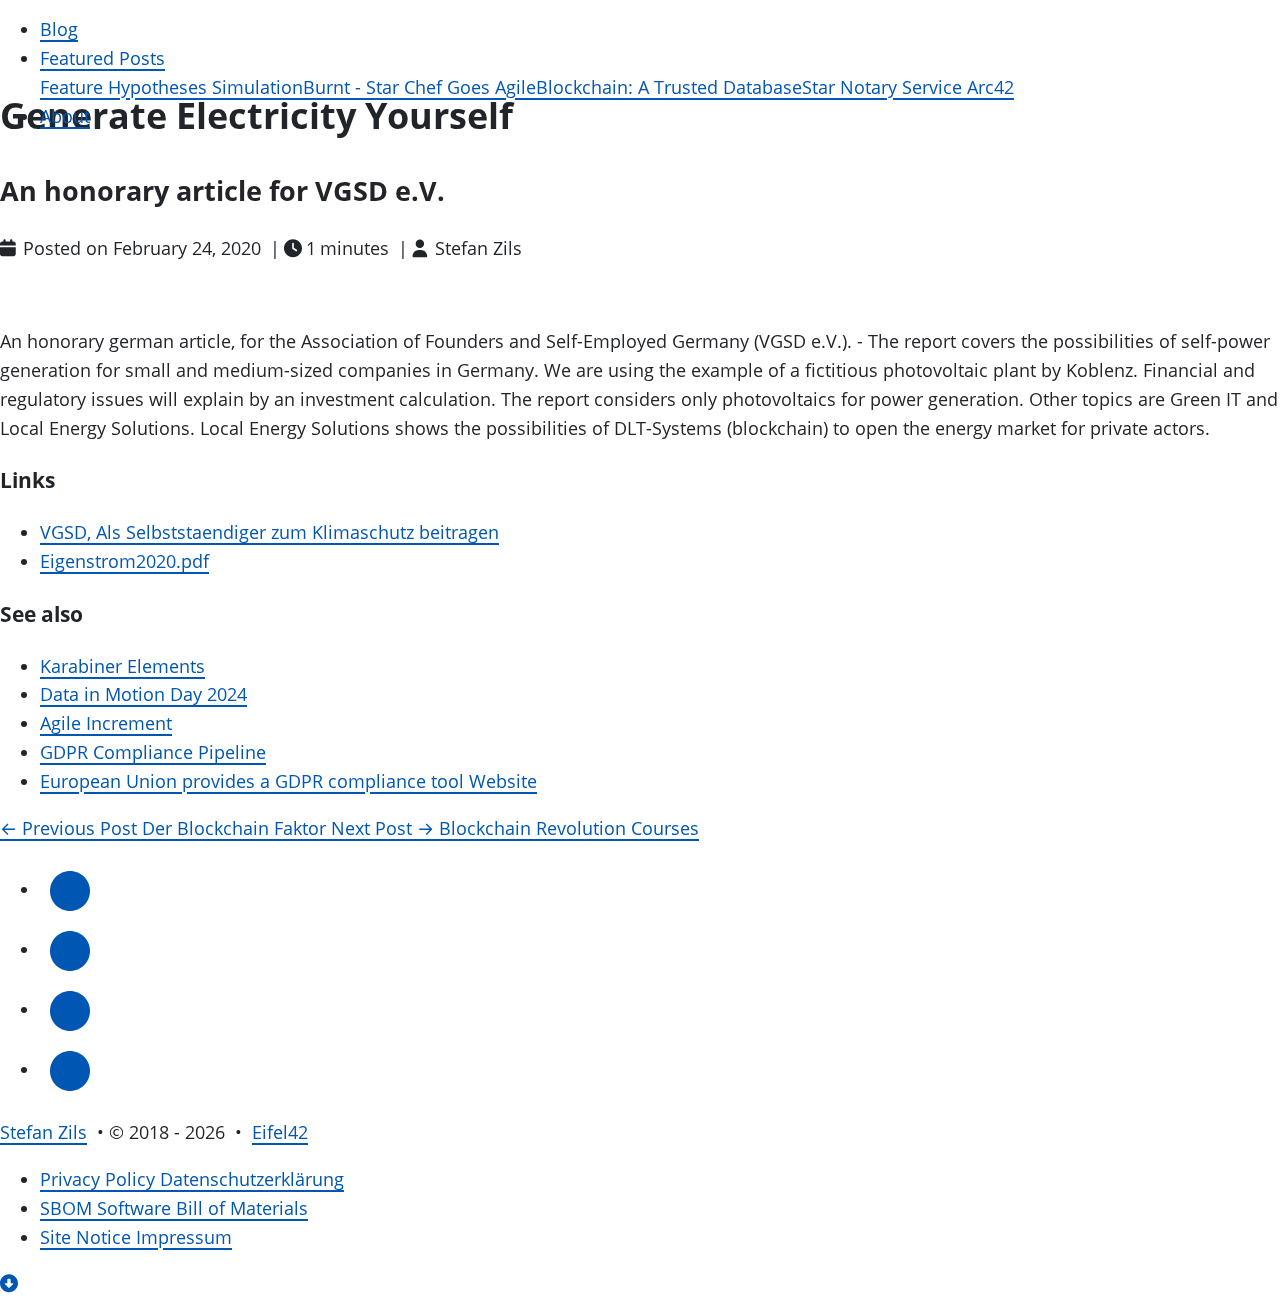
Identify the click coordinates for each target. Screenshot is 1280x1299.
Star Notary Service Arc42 (908, 87)
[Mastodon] (70, 1009)
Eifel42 (280, 1132)
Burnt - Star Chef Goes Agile (419, 87)
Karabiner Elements (122, 666)
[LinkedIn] (70, 949)
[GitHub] (70, 889)
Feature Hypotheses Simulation (171, 87)
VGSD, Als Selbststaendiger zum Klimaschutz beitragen (269, 532)
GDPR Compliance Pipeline (153, 752)
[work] (70, 1069)
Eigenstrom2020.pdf (124, 561)
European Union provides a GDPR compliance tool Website (288, 781)
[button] (11, 1283)
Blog (59, 29)
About (65, 116)
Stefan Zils (43, 1132)
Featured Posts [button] (102, 58)
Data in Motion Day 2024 (143, 694)
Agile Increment (106, 723)
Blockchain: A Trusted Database (669, 87)
